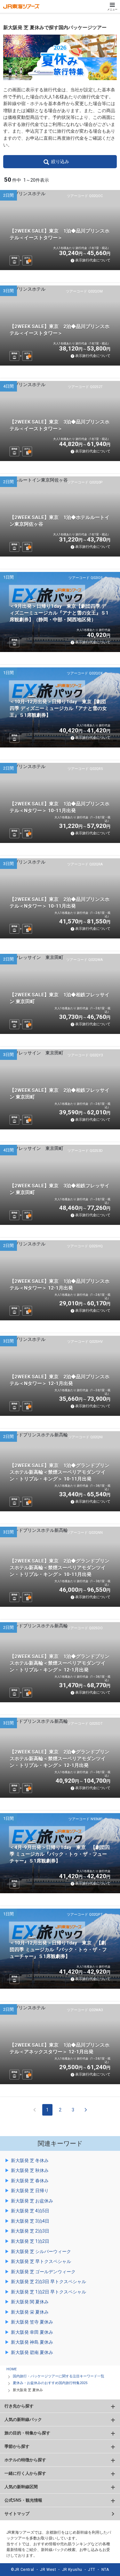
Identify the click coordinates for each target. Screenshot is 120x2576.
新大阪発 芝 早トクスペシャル (41, 2261)
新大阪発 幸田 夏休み (32, 2332)
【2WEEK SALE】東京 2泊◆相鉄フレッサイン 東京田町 (60, 1094)
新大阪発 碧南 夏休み (32, 2352)
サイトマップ (17, 2514)
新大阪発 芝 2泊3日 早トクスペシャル (48, 2282)
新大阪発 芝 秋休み (30, 2170)
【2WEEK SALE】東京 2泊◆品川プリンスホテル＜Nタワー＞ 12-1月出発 (60, 1380)
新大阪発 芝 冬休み (30, 2160)
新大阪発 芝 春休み (30, 2181)
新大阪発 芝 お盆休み (32, 2201)
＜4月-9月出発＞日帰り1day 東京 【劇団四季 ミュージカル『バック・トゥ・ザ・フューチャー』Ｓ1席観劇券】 (60, 1854)
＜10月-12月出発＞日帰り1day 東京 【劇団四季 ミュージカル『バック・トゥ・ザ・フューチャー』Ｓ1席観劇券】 (58, 1950)
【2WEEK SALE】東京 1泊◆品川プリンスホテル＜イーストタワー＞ (60, 234)
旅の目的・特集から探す (27, 2433)
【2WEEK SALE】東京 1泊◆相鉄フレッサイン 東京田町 (60, 998)
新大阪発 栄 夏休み (30, 2312)
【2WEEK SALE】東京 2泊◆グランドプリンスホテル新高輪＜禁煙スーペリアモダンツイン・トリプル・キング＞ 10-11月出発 (60, 1568)
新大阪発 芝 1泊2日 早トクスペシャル (48, 2292)
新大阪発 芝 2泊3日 (30, 2231)
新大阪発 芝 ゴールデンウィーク (43, 2272)
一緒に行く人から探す (25, 2473)
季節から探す (17, 2446)
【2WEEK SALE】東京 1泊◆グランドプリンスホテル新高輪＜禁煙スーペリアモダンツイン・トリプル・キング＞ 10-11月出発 (60, 1472)
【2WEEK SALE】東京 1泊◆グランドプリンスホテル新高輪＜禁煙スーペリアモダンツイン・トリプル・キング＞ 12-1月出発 (60, 1663)
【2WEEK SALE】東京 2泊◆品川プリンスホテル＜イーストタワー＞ (60, 330)
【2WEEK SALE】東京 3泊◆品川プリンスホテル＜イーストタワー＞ (60, 425)
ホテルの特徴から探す (25, 2460)
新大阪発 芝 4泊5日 (30, 2211)
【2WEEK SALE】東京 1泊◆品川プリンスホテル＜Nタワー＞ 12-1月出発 (60, 1285)
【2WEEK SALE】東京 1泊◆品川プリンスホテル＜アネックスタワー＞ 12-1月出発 (60, 2048)
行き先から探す (19, 2406)
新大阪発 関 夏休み (30, 2302)
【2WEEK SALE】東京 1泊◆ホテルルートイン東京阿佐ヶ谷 (60, 521)
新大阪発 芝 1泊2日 (30, 2241)
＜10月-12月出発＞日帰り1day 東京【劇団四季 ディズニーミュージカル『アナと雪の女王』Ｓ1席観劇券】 (58, 708)
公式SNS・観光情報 (23, 2500)
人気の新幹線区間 (21, 2487)
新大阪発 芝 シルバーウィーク (41, 2251)
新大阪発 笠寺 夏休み (32, 2322)
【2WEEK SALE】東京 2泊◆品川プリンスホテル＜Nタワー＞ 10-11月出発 (60, 903)
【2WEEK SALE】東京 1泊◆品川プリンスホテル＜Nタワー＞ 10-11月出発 (60, 807)
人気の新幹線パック (23, 2419)
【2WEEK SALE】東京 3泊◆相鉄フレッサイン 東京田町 (60, 1189)
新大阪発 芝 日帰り (30, 2191)
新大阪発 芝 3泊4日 (30, 2221)
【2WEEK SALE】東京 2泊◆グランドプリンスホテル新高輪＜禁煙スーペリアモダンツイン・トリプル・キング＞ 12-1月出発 (60, 1759)
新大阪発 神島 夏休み (32, 2342)
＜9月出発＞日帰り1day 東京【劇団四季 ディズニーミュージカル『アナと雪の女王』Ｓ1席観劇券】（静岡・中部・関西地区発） (59, 613)
